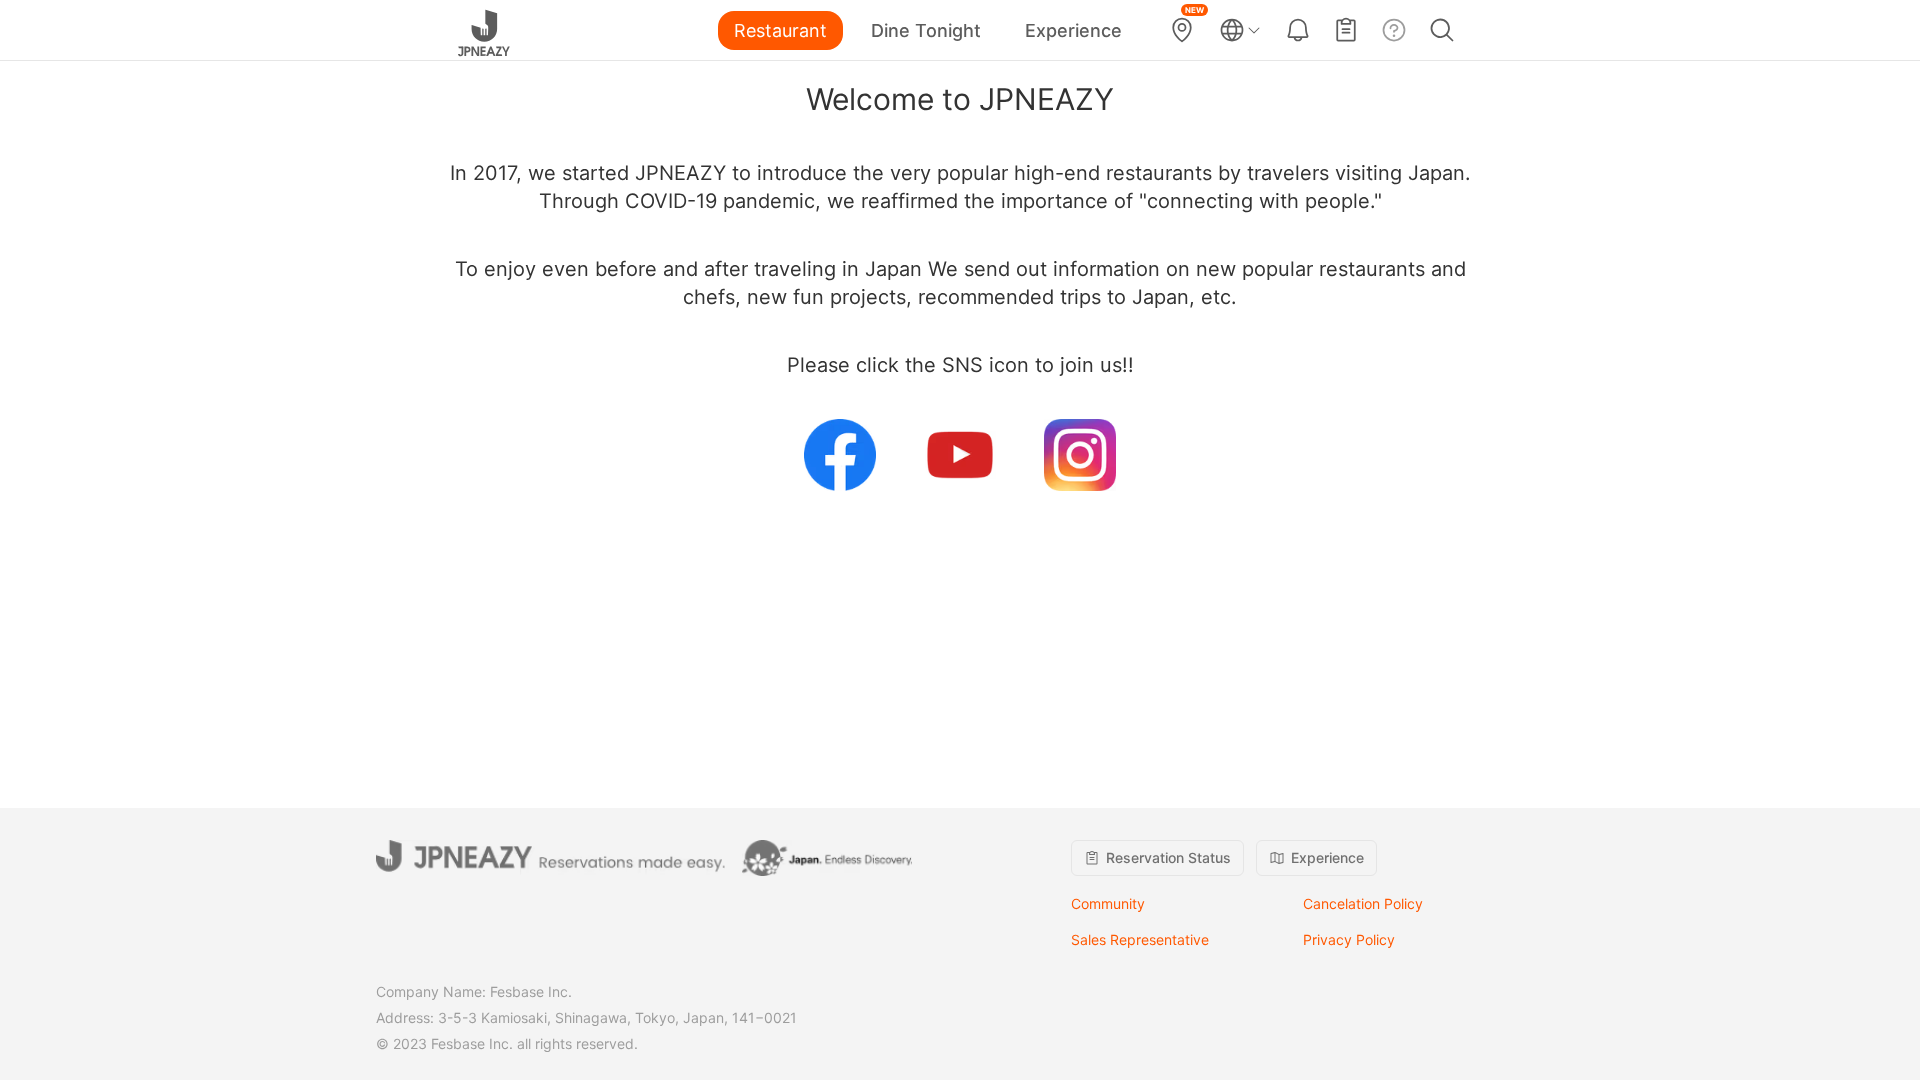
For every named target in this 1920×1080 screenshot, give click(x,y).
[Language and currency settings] (1240, 30)
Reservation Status (1168, 857)
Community (1108, 903)
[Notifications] (1298, 30)
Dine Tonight (926, 30)
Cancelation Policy (1363, 903)
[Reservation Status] (1346, 30)
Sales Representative (1140, 939)
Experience (1073, 30)
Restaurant (780, 30)
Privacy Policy (1349, 939)
